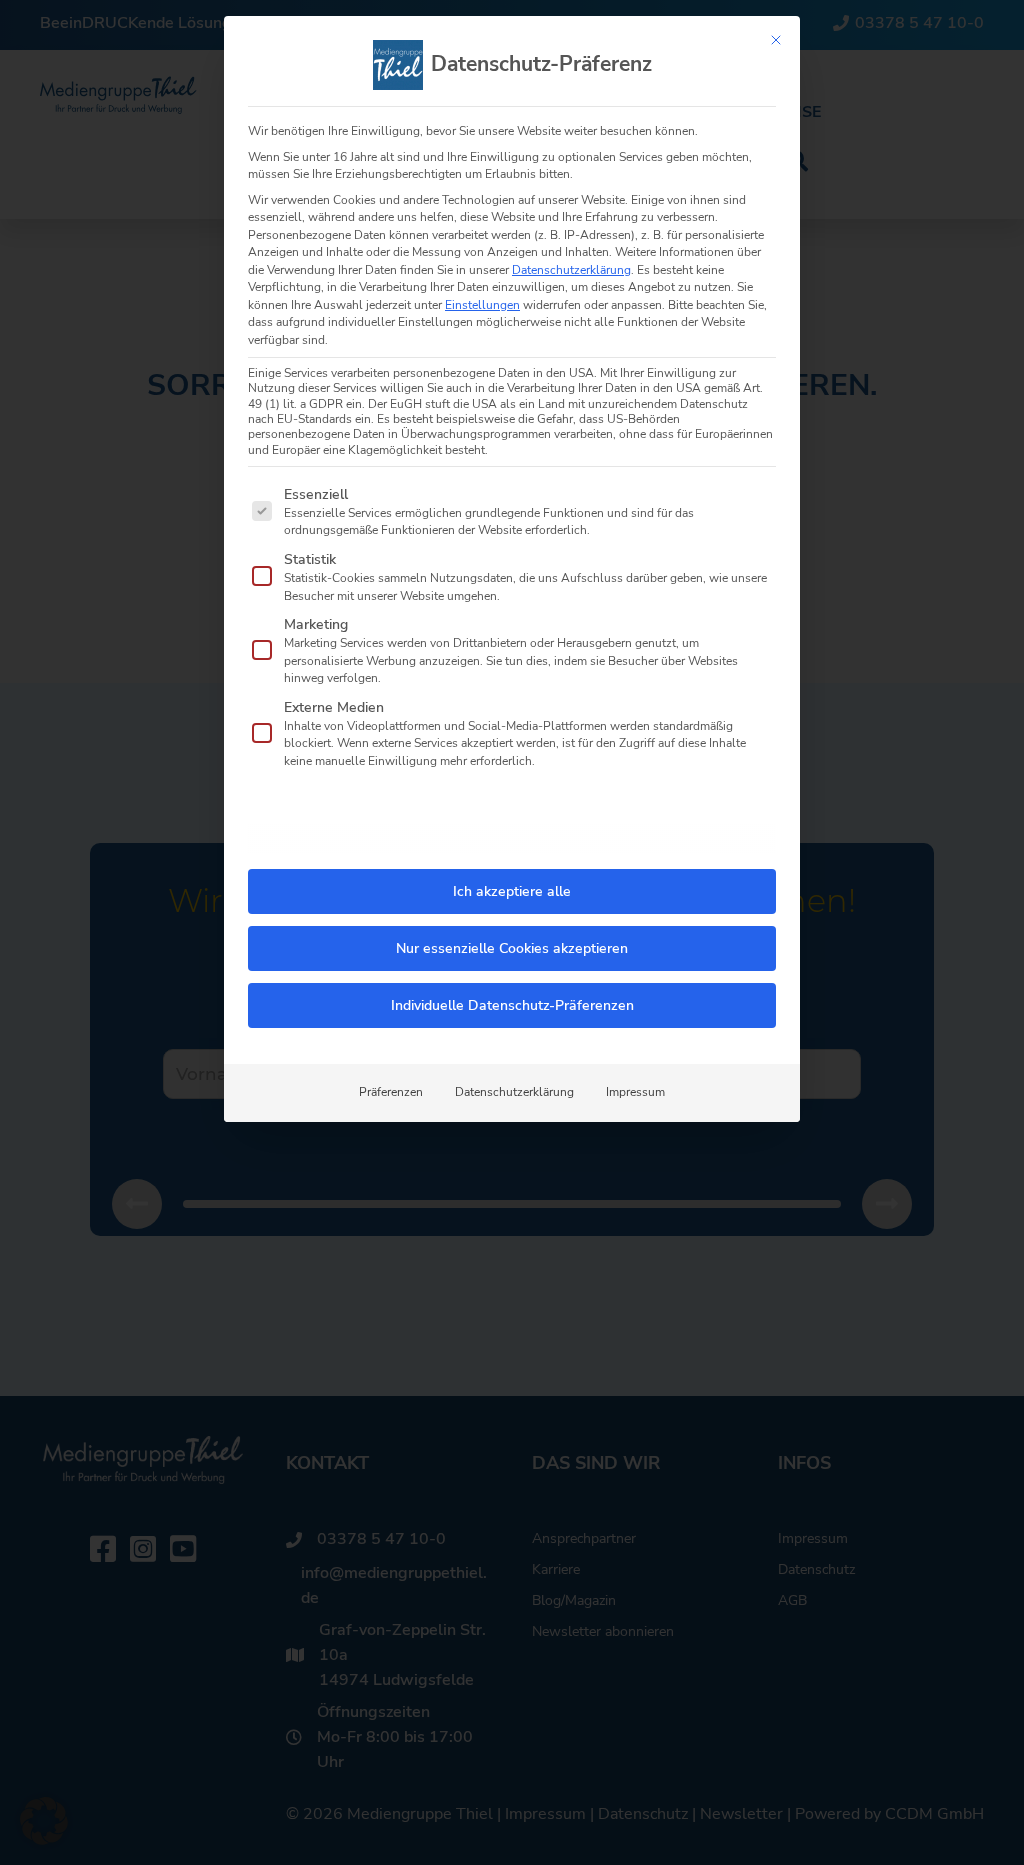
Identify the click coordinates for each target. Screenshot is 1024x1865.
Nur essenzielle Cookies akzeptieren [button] (512, 948)
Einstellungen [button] (482, 305)
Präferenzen (391, 1092)
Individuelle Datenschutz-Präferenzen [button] (512, 1005)
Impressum (635, 1092)
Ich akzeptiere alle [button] (512, 891)
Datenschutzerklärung (571, 270)
